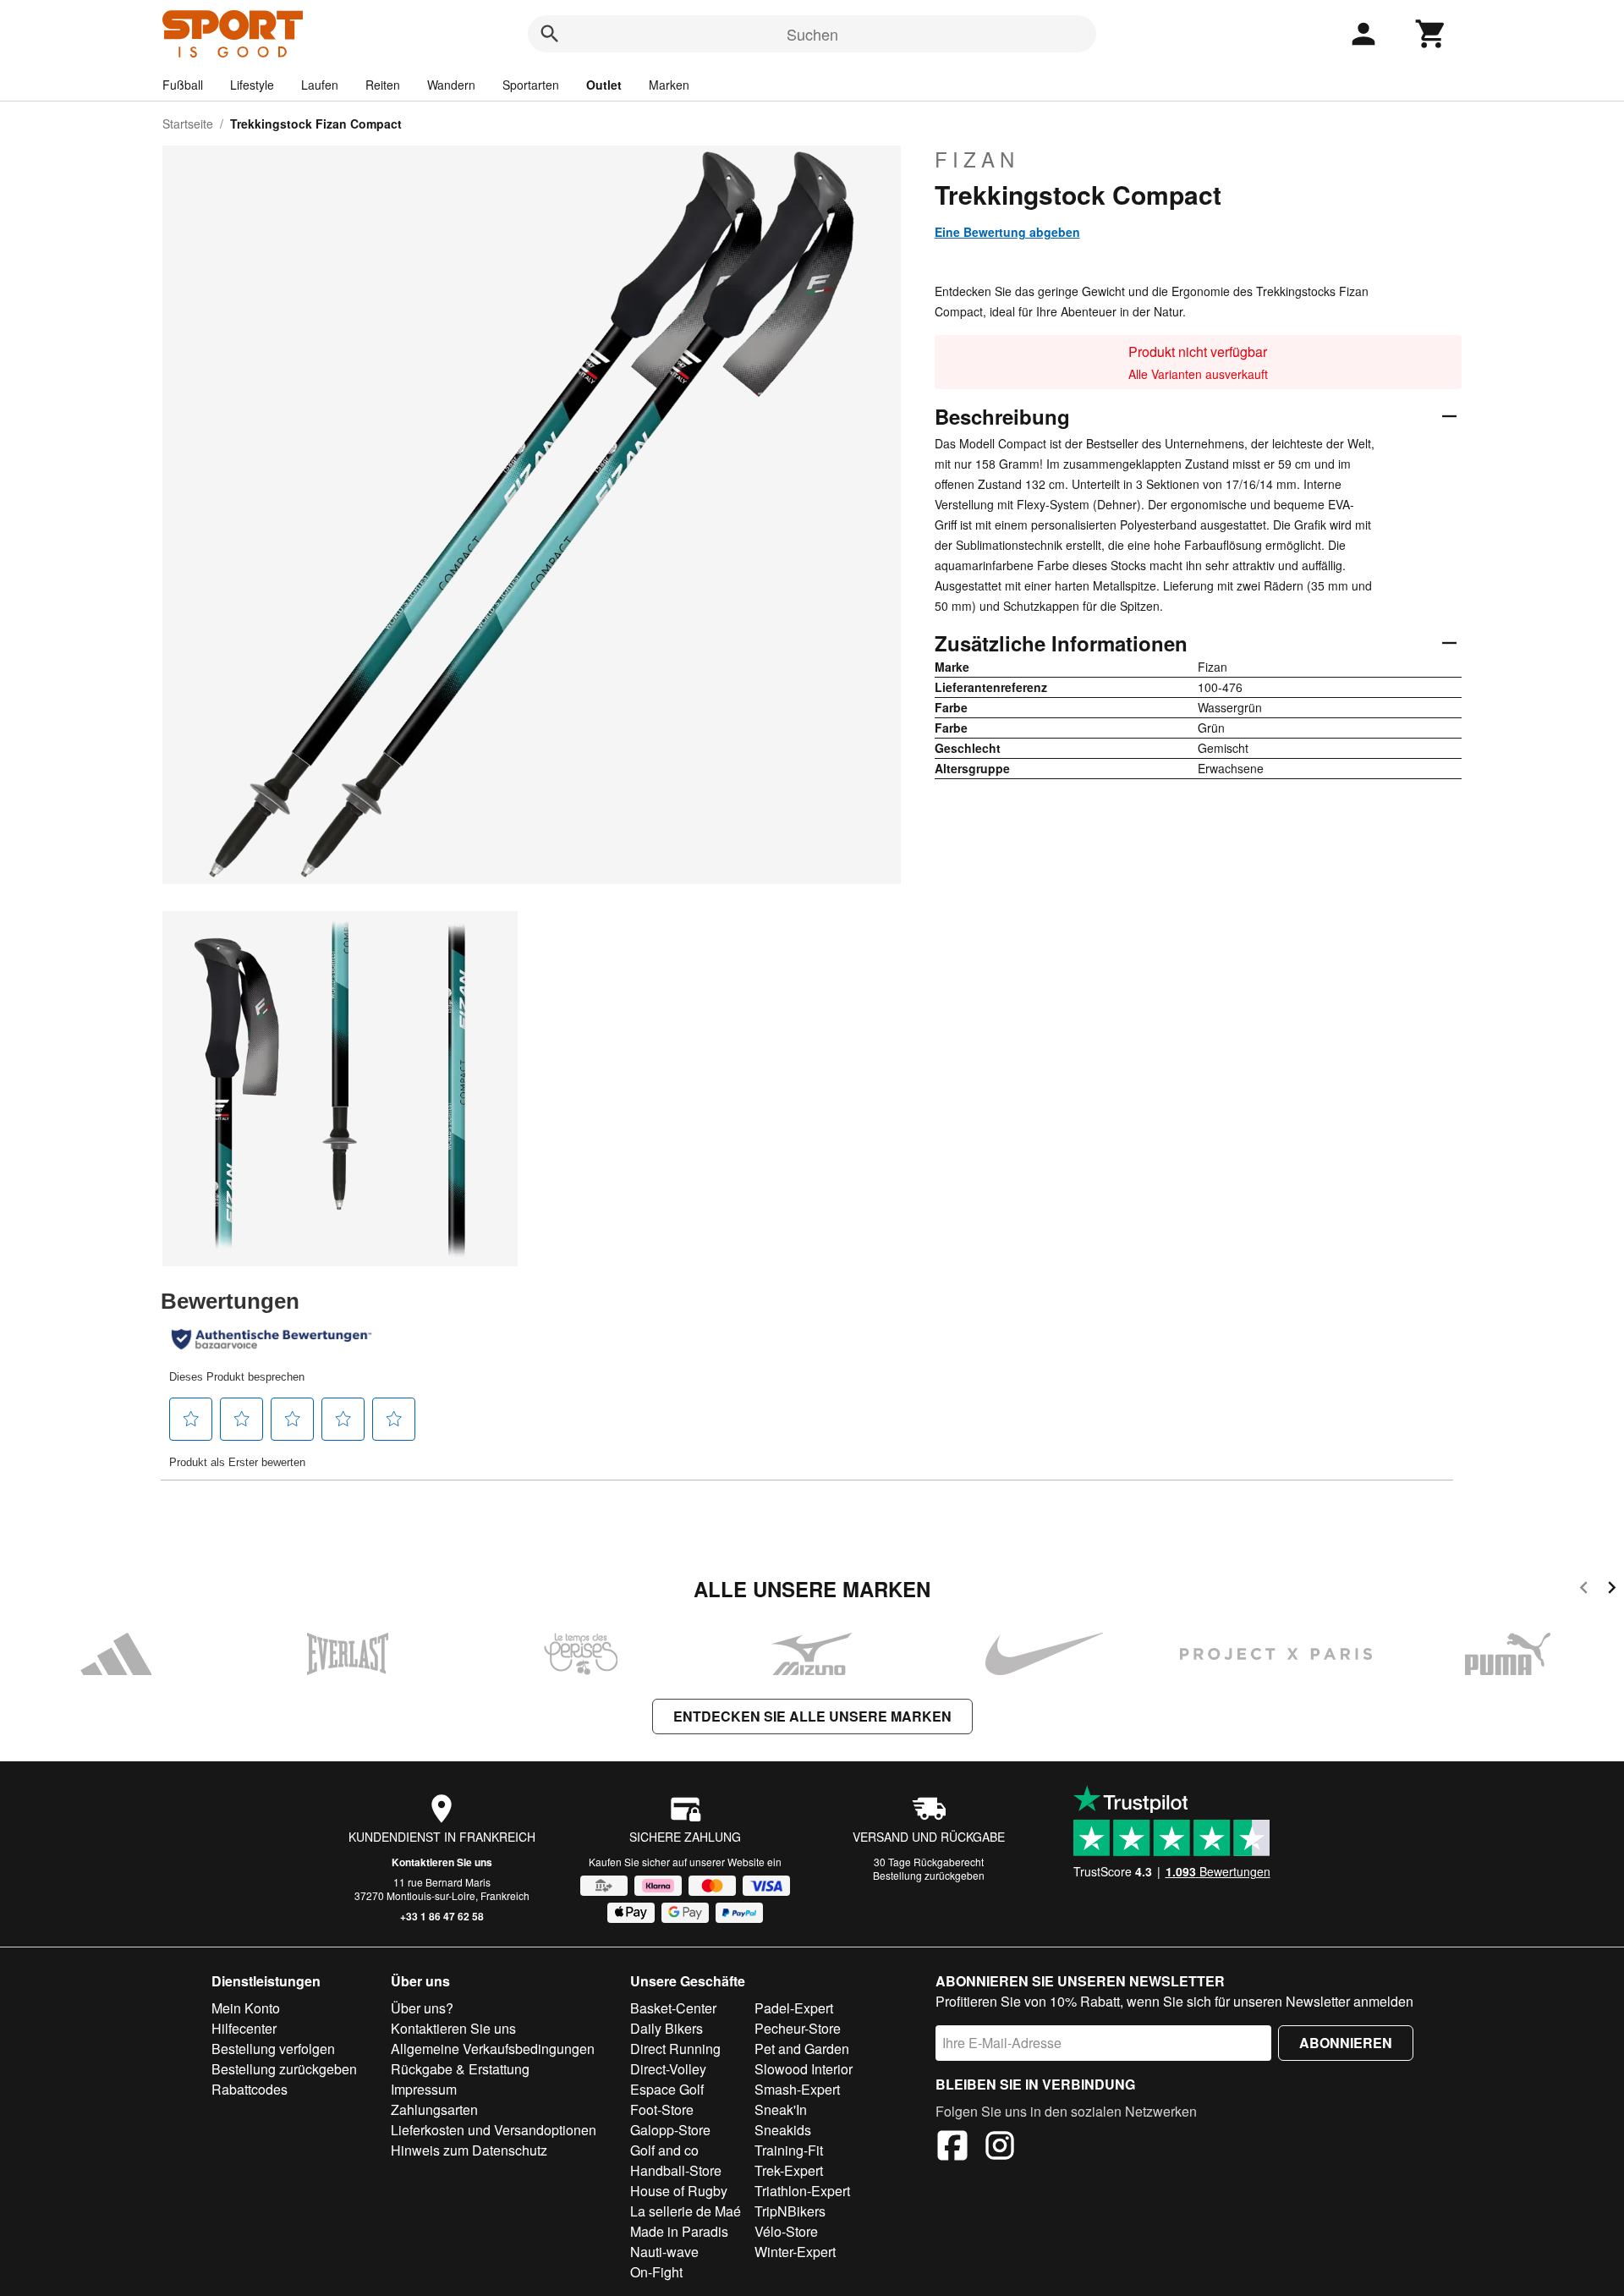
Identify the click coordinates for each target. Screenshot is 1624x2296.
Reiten (383, 85)
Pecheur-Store (798, 2028)
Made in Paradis (679, 2231)
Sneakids (783, 2130)
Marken (669, 85)
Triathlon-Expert (802, 2191)
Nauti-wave (664, 2252)
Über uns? (422, 2008)
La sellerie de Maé (686, 2211)
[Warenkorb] (1431, 34)
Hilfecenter (244, 2028)
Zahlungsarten (434, 2109)
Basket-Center (673, 2008)
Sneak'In (781, 2109)
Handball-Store (676, 2170)
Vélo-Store (786, 2231)
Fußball (183, 85)
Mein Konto (246, 2008)
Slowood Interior (804, 2069)
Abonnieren (1346, 2043)
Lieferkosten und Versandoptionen (494, 2130)
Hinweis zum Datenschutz (469, 2150)
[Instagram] (1000, 2148)
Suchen (812, 34)
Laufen (320, 85)
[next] (1612, 1590)
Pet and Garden (802, 2049)
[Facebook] (952, 2148)
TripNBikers (790, 2211)
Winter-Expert (795, 2252)
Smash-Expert (797, 2089)
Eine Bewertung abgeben (1007, 232)
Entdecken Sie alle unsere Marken (812, 1716)
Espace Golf (667, 2089)
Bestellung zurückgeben (929, 1875)
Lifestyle (252, 85)
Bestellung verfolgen (273, 2049)
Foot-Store (662, 2109)
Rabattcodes (250, 2089)
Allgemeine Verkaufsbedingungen (493, 2049)
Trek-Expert (789, 2170)
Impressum (424, 2089)
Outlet (604, 85)
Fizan (977, 159)
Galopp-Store (670, 2130)
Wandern (451, 85)
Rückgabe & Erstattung (460, 2069)
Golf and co (664, 2150)
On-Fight (656, 2272)
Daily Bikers (667, 2028)
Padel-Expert (794, 2008)
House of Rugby (679, 2191)
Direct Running (675, 2049)
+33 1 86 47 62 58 (442, 1916)
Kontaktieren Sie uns (442, 1862)
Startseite (188, 124)
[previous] (1584, 1590)
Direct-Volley (668, 2069)
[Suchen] (550, 34)
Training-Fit (789, 2150)
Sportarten (531, 85)
